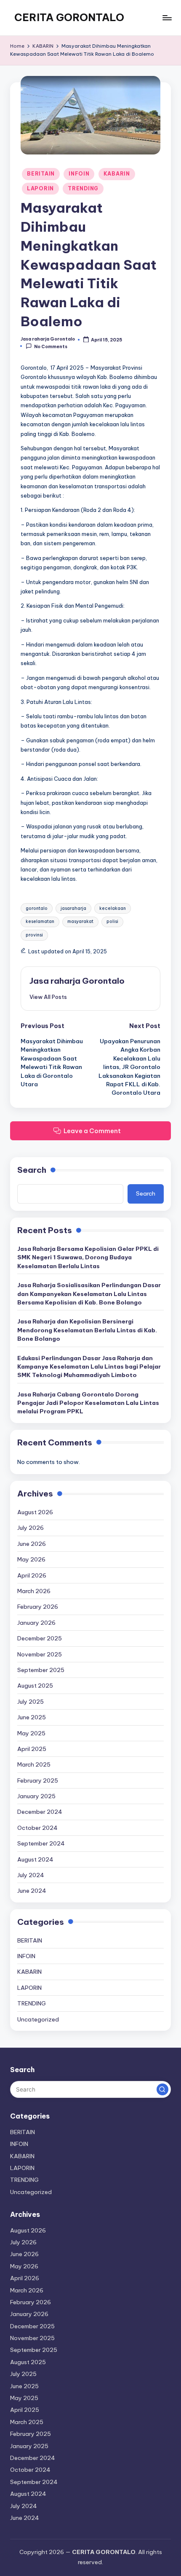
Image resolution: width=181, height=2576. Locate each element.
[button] (48, 997)
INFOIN (79, 174)
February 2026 (38, 1607)
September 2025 (41, 1670)
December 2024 (40, 1812)
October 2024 (37, 1828)
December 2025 (40, 1638)
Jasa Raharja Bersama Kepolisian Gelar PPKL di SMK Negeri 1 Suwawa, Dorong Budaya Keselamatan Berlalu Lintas (88, 1257)
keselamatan (40, 921)
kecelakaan (113, 908)
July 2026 (31, 1528)
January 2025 (36, 1796)
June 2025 (32, 1717)
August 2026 (35, 1512)
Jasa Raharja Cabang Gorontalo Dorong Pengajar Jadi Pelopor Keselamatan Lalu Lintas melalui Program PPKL (88, 1403)
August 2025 (35, 1686)
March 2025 (34, 1764)
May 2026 (31, 1559)
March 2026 (34, 1591)
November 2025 (40, 1654)
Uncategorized (38, 2019)
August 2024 (35, 1859)
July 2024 (31, 1875)
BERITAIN (41, 174)
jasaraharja (73, 908)
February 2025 (38, 1780)
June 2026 (32, 1544)
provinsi (34, 935)
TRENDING (83, 188)
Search (32, 1170)
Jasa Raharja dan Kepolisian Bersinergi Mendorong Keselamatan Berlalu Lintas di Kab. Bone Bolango (87, 1330)
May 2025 (31, 1733)
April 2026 (32, 1575)
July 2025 (31, 1702)
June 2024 (32, 1891)
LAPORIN (40, 188)
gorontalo (37, 908)
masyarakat (80, 921)
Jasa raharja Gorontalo (77, 981)
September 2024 (41, 1843)
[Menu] (167, 18)
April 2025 (32, 1749)
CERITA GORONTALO (69, 17)
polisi (112, 921)
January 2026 (36, 1623)
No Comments (51, 346)
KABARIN (117, 174)
